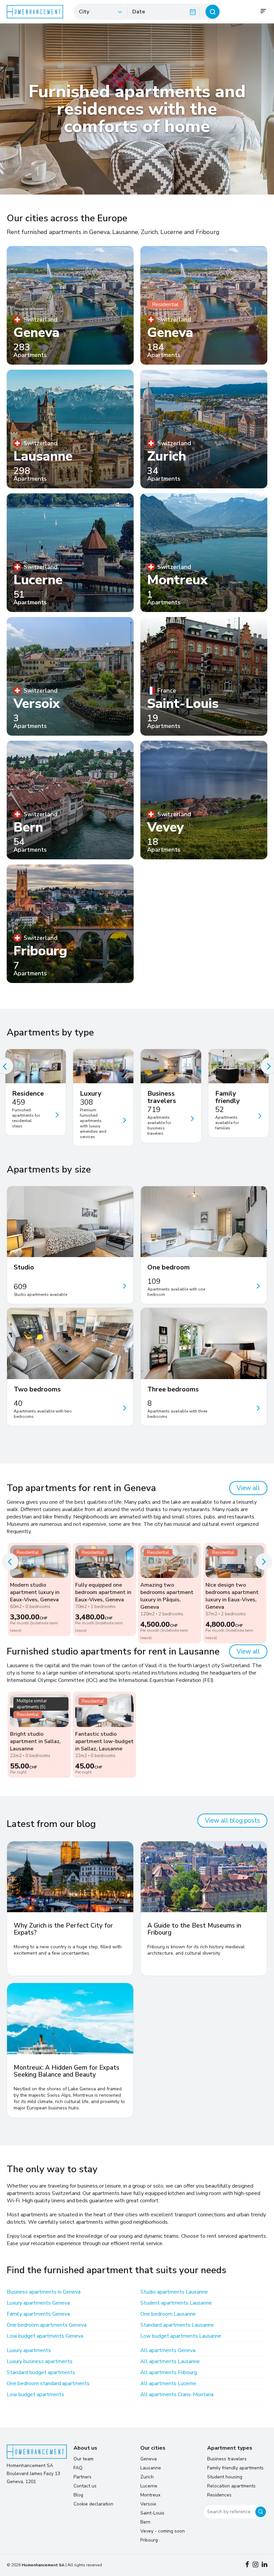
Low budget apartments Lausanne (181, 2336)
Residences (219, 2495)
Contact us (85, 2486)
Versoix (148, 2504)
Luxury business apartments (40, 2361)
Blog (78, 2495)
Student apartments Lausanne (176, 2303)
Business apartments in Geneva (44, 2292)
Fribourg (149, 2540)
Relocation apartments (231, 2486)
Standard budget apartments (41, 2372)
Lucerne (149, 2486)
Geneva (149, 2459)
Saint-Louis (152, 2513)
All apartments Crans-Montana (177, 2395)
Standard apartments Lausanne (177, 2325)
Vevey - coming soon (163, 2531)
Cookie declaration (93, 2504)
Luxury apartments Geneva (38, 2303)
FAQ (78, 2468)
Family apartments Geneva (38, 2314)
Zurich (147, 2477)
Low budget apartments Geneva (45, 2336)
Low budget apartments (35, 2395)
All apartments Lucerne (168, 2383)
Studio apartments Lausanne (174, 2292)
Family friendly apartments (235, 2468)
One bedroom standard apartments (48, 2383)
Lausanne (151, 2468)
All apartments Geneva (168, 2350)
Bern (145, 2522)
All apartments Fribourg (169, 2372)
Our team (84, 2459)
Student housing (225, 2477)
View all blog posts (232, 1821)
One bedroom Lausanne (168, 2314)
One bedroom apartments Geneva (47, 2325)
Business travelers (227, 2459)
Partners (83, 2477)
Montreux (150, 2495)
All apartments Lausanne (170, 2361)
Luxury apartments (29, 2350)
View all (248, 1488)
